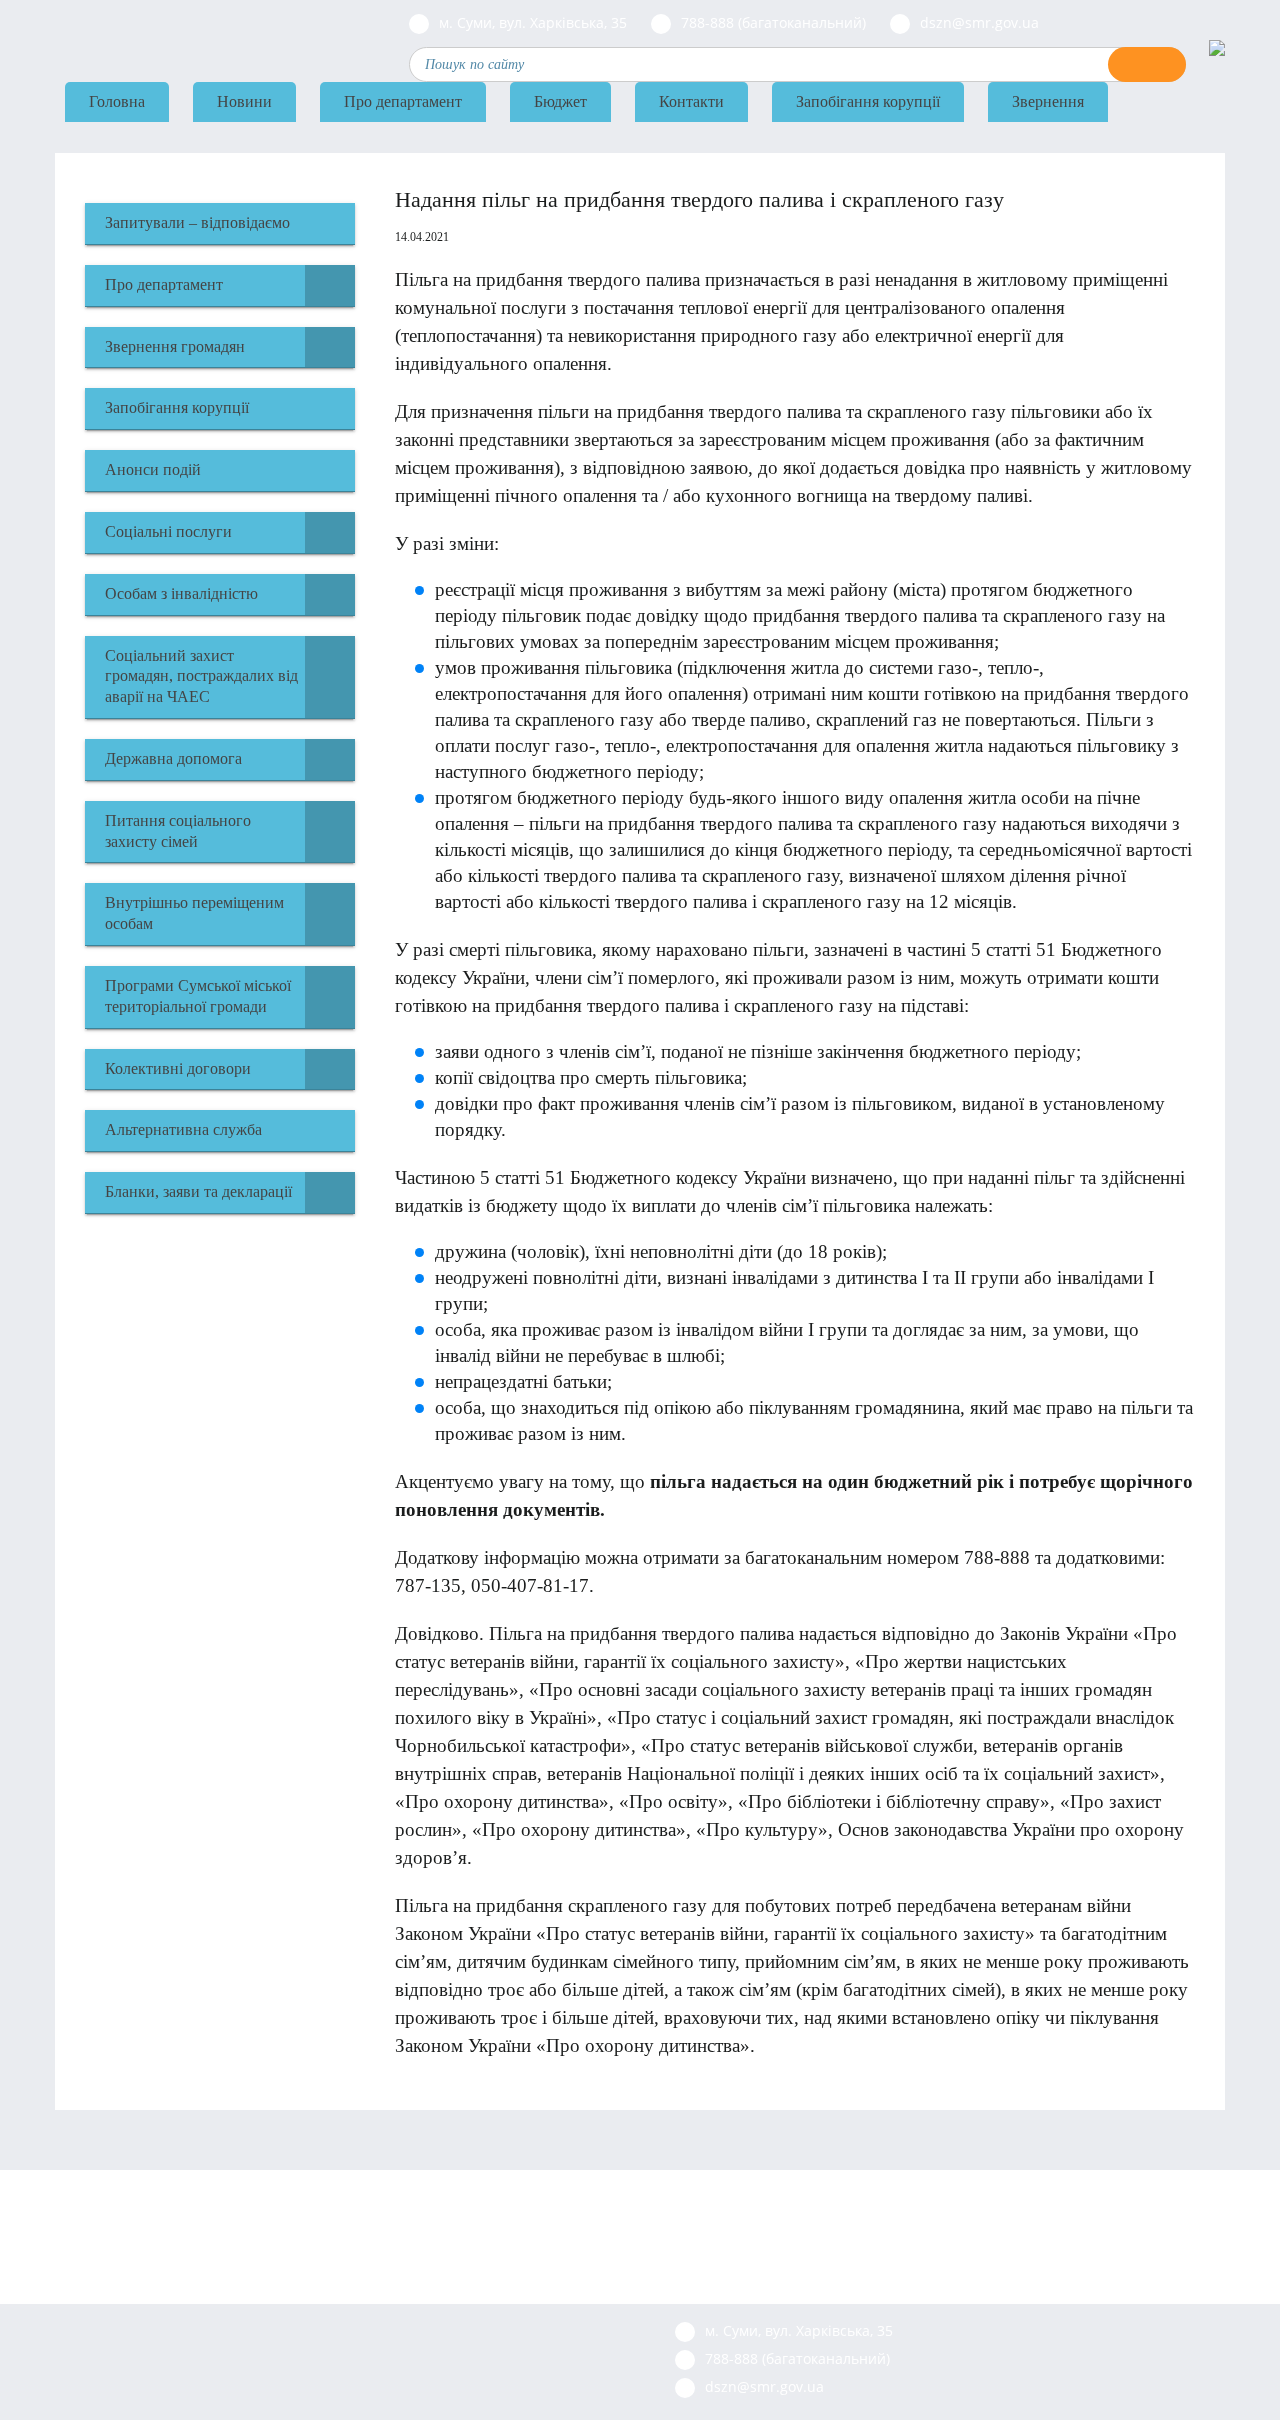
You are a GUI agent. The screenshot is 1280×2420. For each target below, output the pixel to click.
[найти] (1147, 64)
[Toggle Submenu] (330, 285)
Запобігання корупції (868, 101)
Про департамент (403, 101)
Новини (244, 101)
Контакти (691, 101)
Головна (117, 101)
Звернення (1048, 101)
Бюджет (560, 101)
